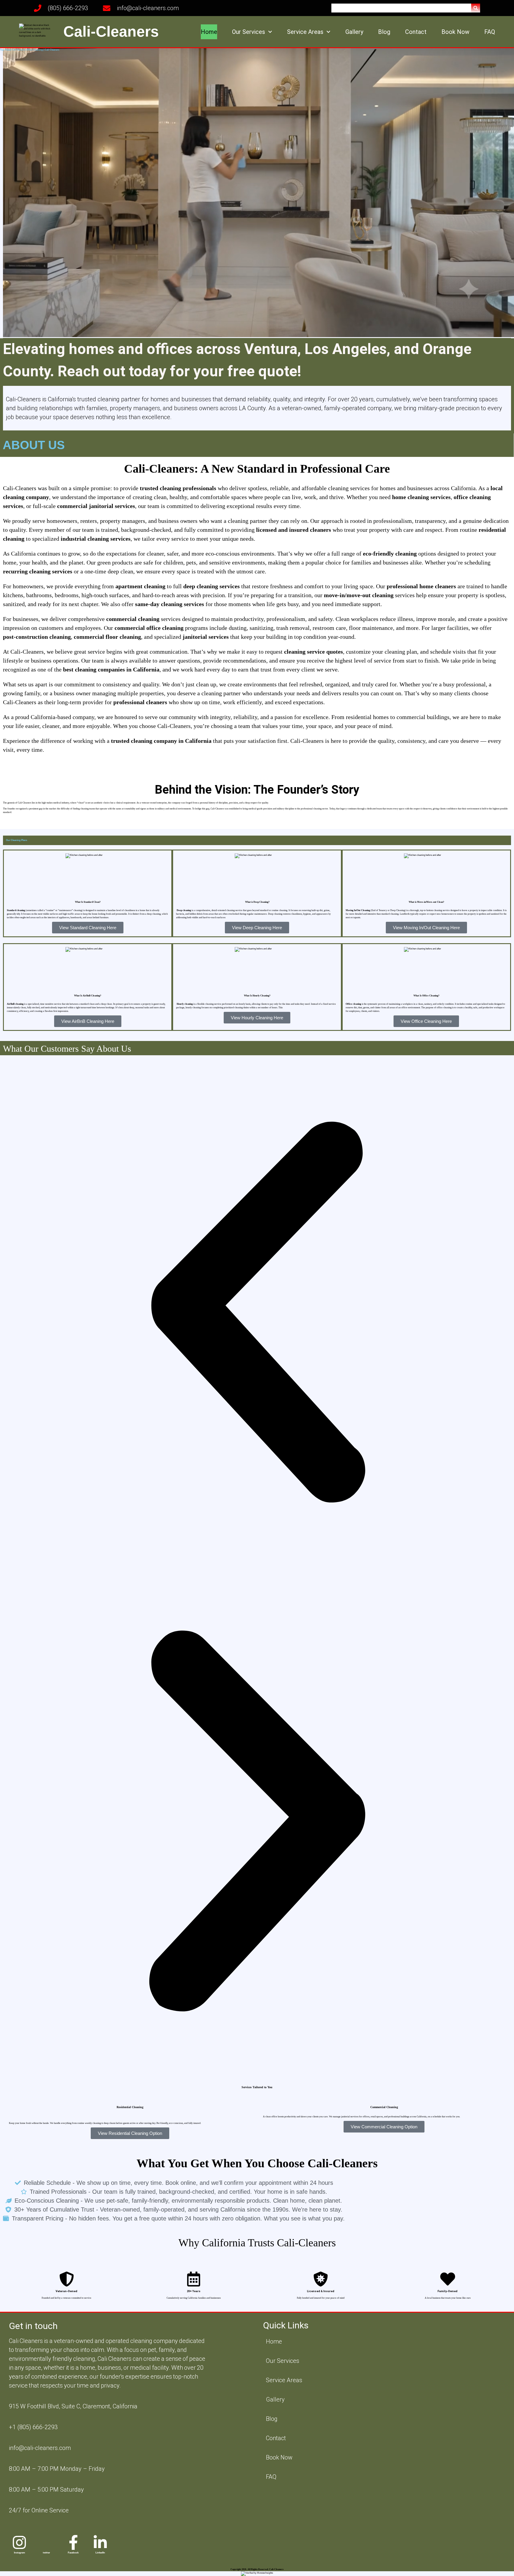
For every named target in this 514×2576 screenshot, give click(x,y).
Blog (384, 32)
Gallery (354, 32)
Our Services (249, 32)
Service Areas (305, 32)
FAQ (490, 32)
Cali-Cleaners (111, 32)
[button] (476, 8)
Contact (416, 32)
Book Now (455, 32)
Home (209, 32)
